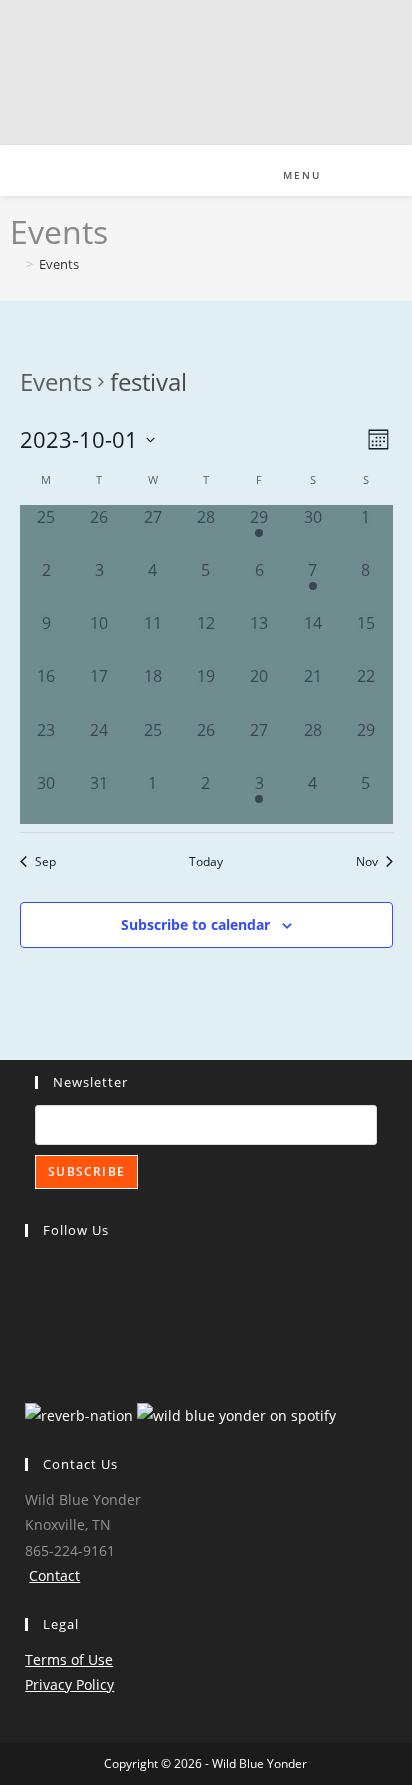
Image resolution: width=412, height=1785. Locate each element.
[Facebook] (29, 1268)
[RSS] (29, 1364)
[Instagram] (29, 1300)
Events (59, 264)
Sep (45, 861)
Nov (367, 861)
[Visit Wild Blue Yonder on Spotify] (236, 1413)
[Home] (15, 264)
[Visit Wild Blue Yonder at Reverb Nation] (79, 1413)
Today (206, 861)
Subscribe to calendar (195, 924)
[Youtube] (29, 1332)
